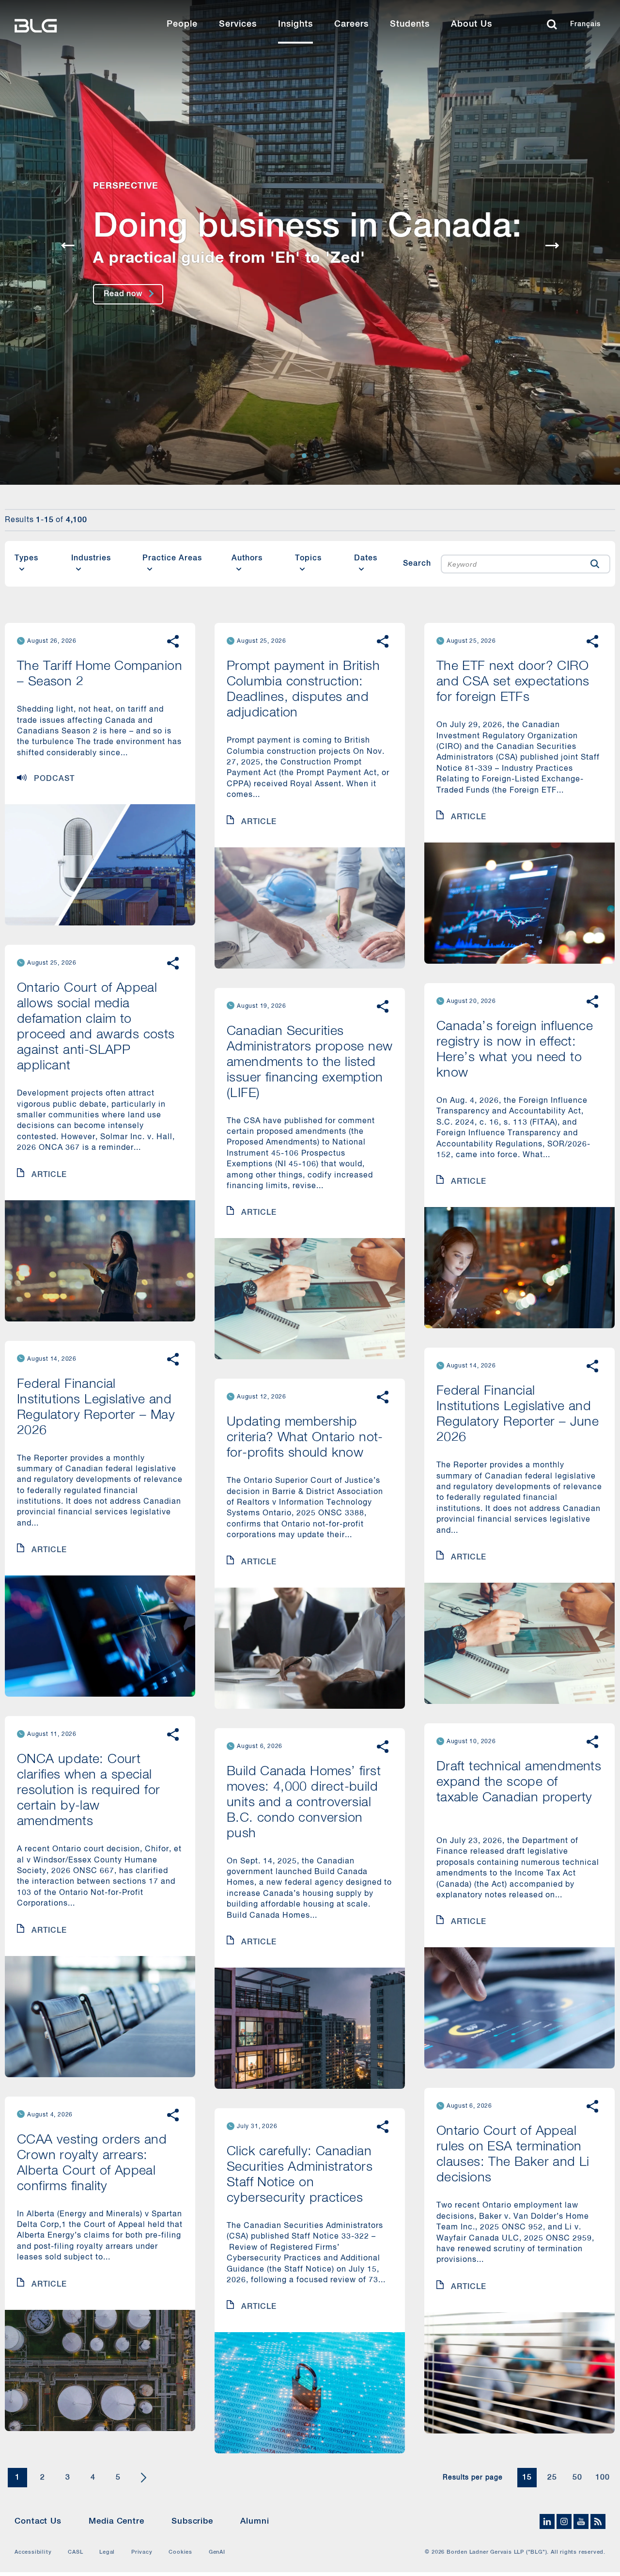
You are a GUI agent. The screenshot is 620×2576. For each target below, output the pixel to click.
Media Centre (116, 2521)
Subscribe (192, 2521)
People (182, 24)
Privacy (142, 2552)
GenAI (217, 2552)
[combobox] (511, 564)
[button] (595, 564)
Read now (123, 294)
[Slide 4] (327, 456)
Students (410, 24)
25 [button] (552, 2478)
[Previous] (68, 246)
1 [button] (17, 2478)
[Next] (552, 246)
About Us (472, 24)
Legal (107, 2552)
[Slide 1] (293, 456)
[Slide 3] (316, 456)
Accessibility (33, 2552)
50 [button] (577, 2478)
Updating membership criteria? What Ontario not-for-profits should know (305, 1438)
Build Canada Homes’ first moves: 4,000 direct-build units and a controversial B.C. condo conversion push (304, 1803)
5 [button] (118, 2478)
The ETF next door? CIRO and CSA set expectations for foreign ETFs (513, 682)
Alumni (255, 2521)
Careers (351, 24)
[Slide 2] (304, 456)
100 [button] (603, 2478)
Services (238, 24)
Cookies (180, 2552)
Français (585, 24)
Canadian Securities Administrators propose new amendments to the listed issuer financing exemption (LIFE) (310, 1062)
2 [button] (43, 2478)
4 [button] (93, 2478)
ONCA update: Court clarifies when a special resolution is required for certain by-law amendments (88, 1790)
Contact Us (38, 2521)
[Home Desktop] (65, 24)
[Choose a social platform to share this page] (173, 641)
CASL (75, 2552)
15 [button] (527, 2478)
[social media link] (548, 2522)
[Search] (554, 24)
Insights (295, 24)
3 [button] (68, 2478)
